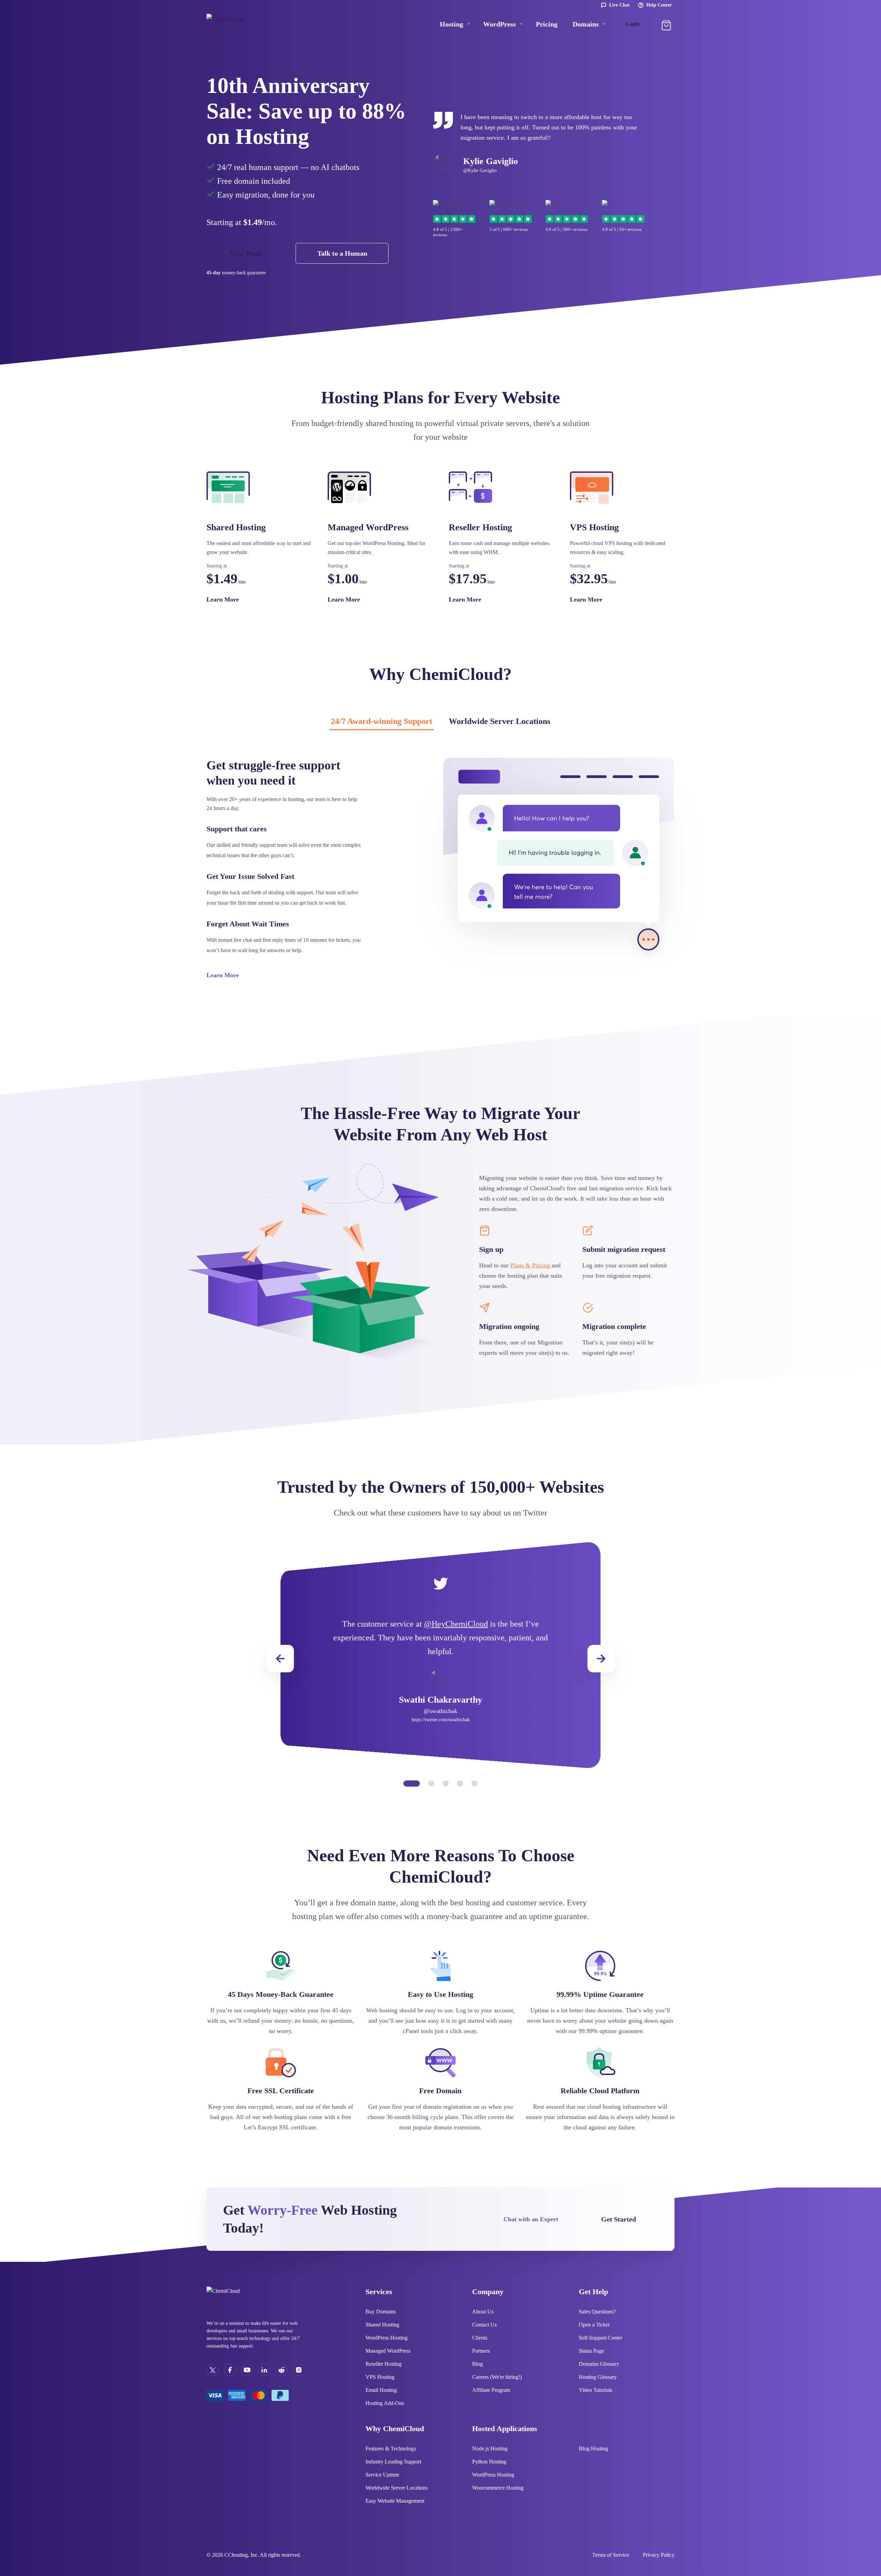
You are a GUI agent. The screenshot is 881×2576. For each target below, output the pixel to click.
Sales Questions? (597, 2312)
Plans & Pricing (530, 1265)
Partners (481, 2351)
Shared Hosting (382, 2325)
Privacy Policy (659, 2555)
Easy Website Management (395, 2501)
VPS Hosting (380, 2377)
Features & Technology (391, 2449)
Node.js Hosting (490, 2449)
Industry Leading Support (393, 2462)
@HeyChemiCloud (456, 1624)
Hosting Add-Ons (385, 2403)
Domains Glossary (599, 2364)
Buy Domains (381, 2312)
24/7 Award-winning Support (381, 721)
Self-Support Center (601, 2338)
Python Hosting (489, 2462)
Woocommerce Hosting (498, 2488)
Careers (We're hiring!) (497, 2377)
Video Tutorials (596, 2390)
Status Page (591, 2351)
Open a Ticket (594, 2325)
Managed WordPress (388, 2351)
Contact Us (484, 2325)
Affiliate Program (491, 2390)
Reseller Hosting (384, 2364)
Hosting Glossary (598, 2377)
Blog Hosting (593, 2449)
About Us (483, 2312)
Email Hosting (381, 2390)
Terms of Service (611, 2555)
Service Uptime (382, 2475)
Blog (477, 2364)
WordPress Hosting (386, 2338)
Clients (480, 2338)
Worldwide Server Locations (500, 721)
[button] (601, 1659)
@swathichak (440, 1711)
